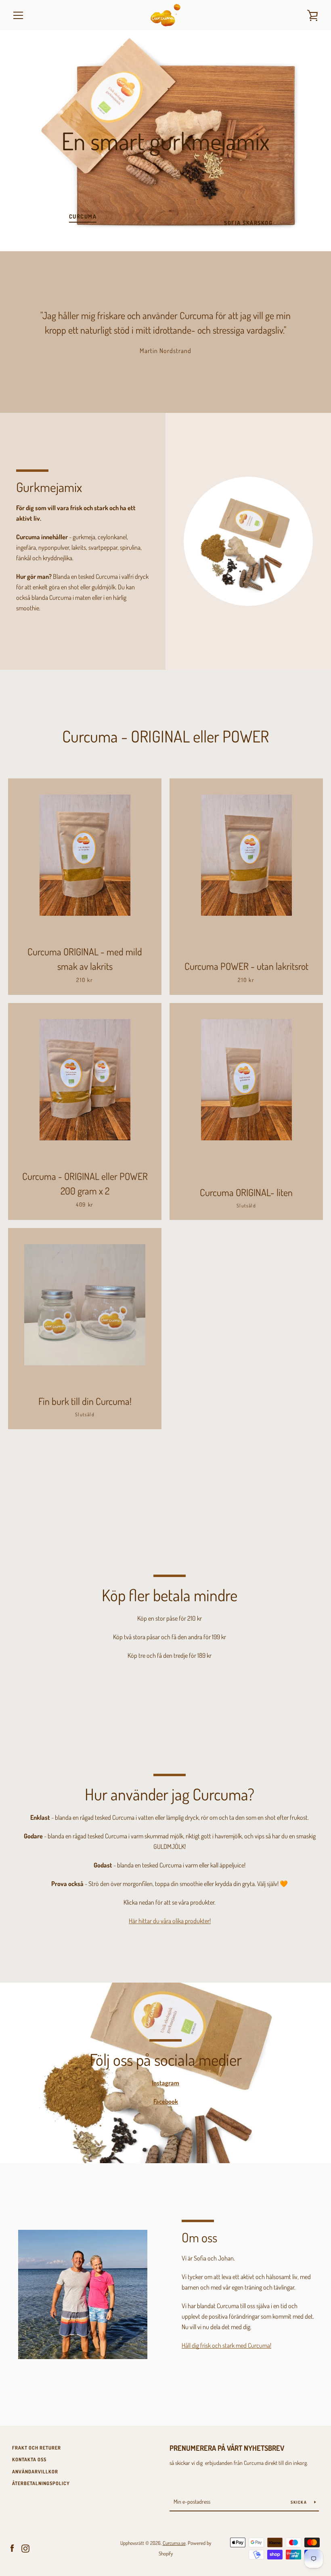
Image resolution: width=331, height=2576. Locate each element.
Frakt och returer (37, 2448)
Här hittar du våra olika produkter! (170, 1921)
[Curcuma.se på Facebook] (12, 2548)
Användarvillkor (35, 2472)
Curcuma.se (174, 2543)
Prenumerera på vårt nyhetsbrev (227, 2448)
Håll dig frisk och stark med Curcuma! (226, 2345)
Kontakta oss (29, 2459)
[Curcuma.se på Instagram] (25, 2548)
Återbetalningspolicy (41, 2483)
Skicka (299, 2502)
